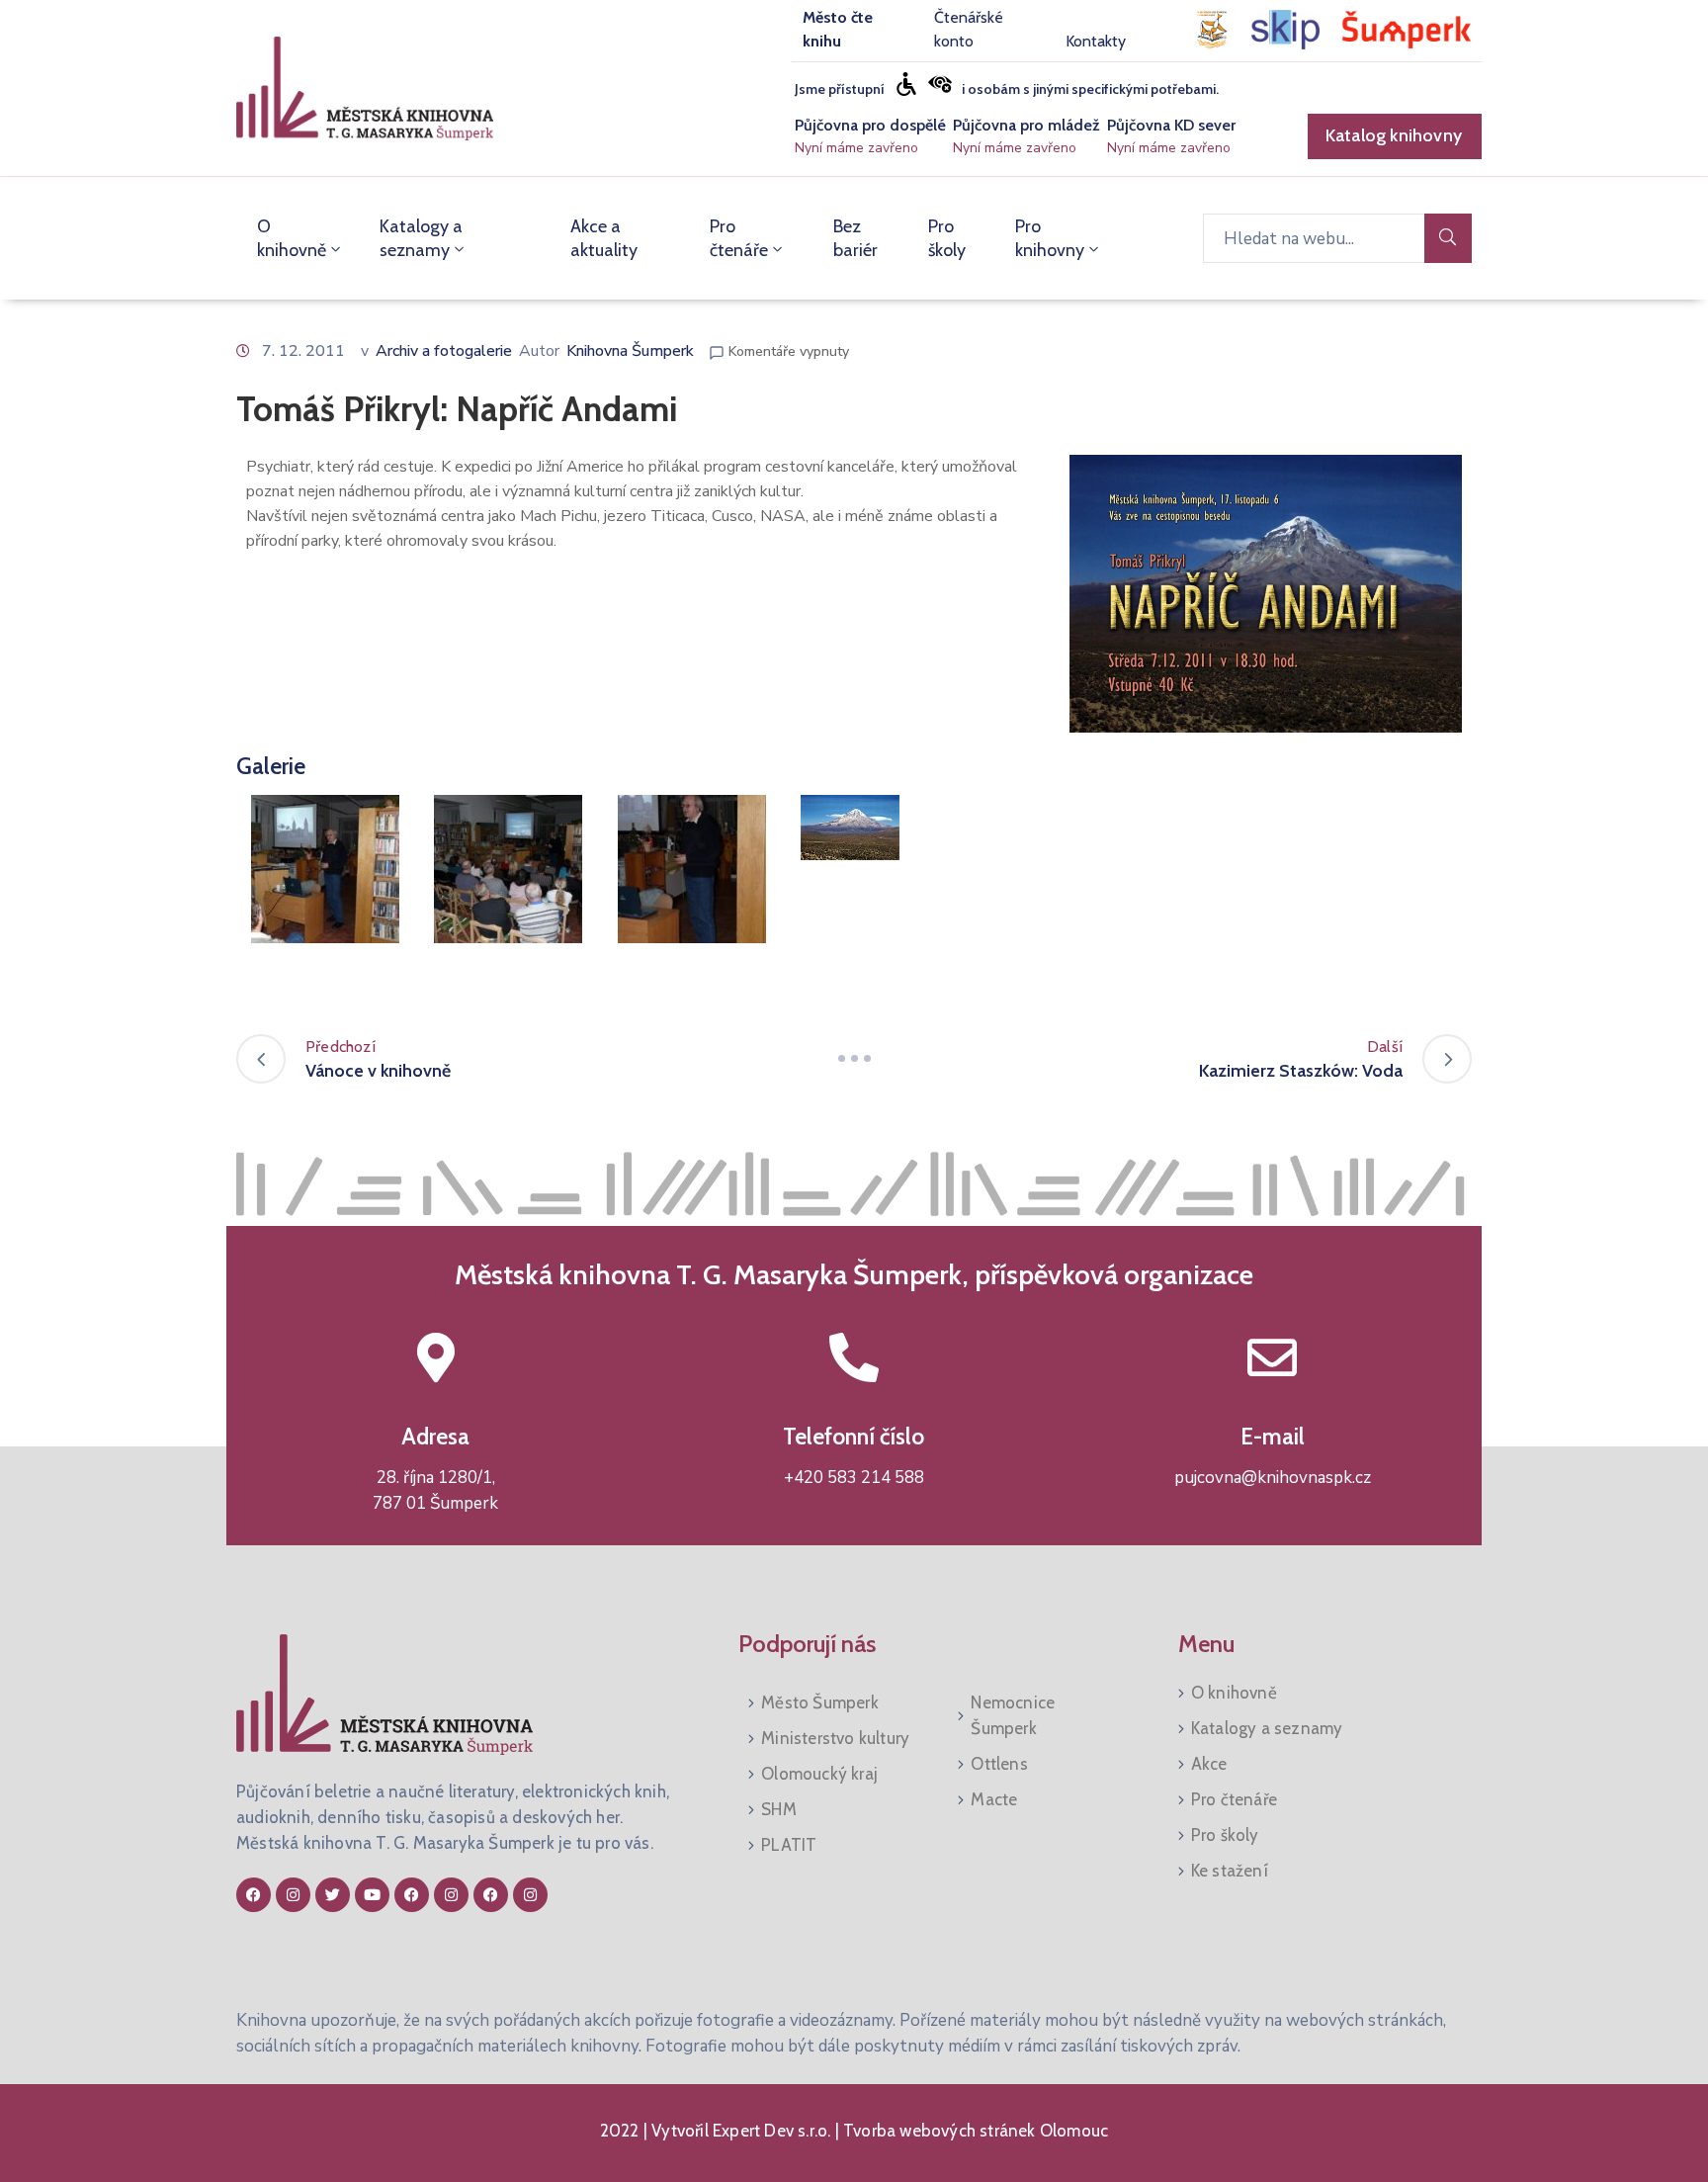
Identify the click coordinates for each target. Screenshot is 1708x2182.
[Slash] (854, 1059)
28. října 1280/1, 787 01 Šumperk (435, 1490)
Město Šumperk (820, 1702)
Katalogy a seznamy (421, 238)
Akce (1209, 1764)
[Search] (1448, 238)
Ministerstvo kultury (835, 1738)
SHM (779, 1809)
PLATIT (789, 1845)
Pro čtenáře (739, 238)
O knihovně (292, 238)
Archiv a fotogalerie (444, 351)
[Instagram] (293, 1895)
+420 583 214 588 (854, 1478)
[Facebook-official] (254, 1895)
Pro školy (947, 238)
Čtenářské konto (969, 29)
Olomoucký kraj (819, 1774)
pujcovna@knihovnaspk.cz (1273, 1478)
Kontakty (1096, 41)
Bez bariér (855, 238)
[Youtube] (372, 1895)
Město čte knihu (838, 29)
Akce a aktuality (604, 238)
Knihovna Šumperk (630, 351)
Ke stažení (1230, 1871)
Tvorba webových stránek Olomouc (974, 2131)
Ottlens (999, 1764)
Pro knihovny (1050, 238)
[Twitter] (333, 1895)
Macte (994, 1799)
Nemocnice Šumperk (1013, 1715)
